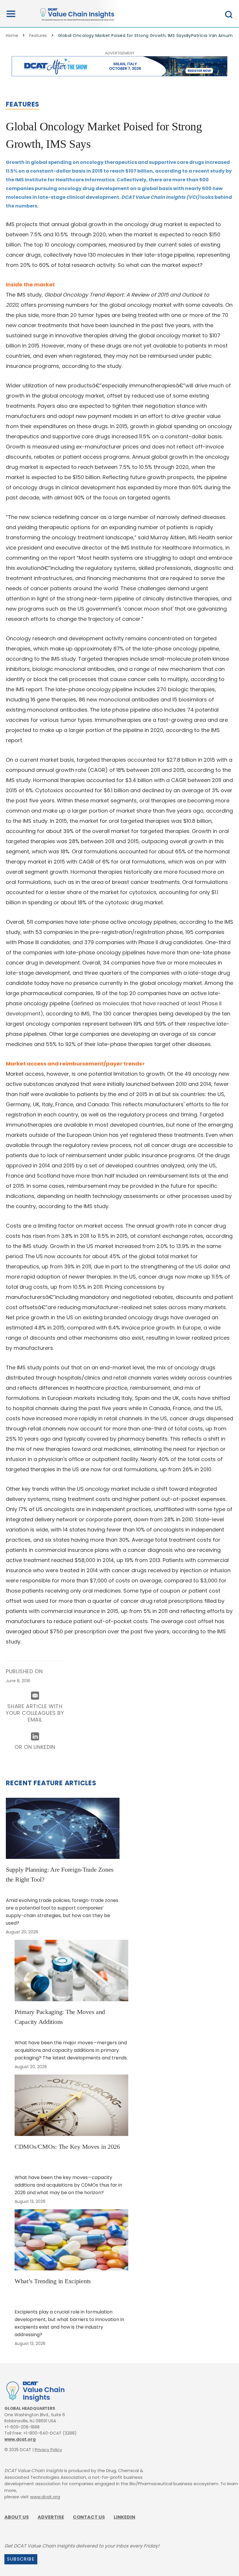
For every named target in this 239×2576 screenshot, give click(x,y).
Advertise (51, 2517)
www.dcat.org (20, 2439)
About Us (17, 2517)
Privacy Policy (48, 2450)
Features (38, 36)
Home (12, 36)
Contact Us (89, 2517)
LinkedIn (124, 2517)
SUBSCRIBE (21, 2559)
